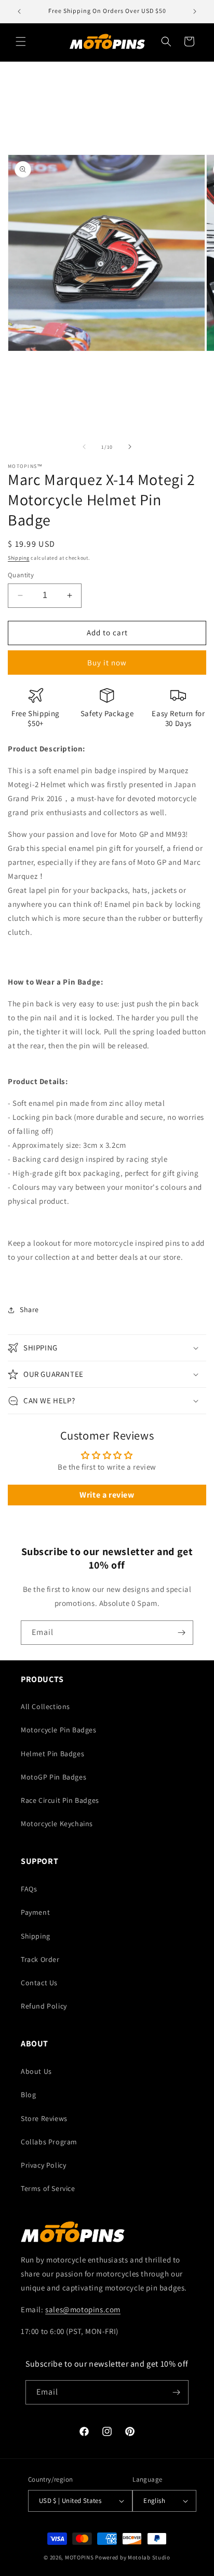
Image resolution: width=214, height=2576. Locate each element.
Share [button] (29, 1310)
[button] (21, 41)
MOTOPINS (79, 2557)
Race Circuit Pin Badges (60, 1800)
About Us (36, 2071)
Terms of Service (48, 2188)
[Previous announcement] (19, 11)
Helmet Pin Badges (52, 1754)
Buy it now (107, 663)
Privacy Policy (43, 2165)
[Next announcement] (195, 11)
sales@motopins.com (83, 2309)
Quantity (21, 575)
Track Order (40, 1959)
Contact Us (39, 1983)
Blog (28, 2095)
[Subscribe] (181, 1633)
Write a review (107, 1495)
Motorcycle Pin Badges (59, 1730)
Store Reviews (44, 2118)
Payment (35, 1912)
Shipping (19, 558)
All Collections (45, 1706)
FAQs (29, 1889)
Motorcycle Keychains (57, 1824)
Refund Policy (44, 2006)
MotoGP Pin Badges (53, 1777)
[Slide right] (130, 447)
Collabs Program (49, 2142)
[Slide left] (84, 447)
